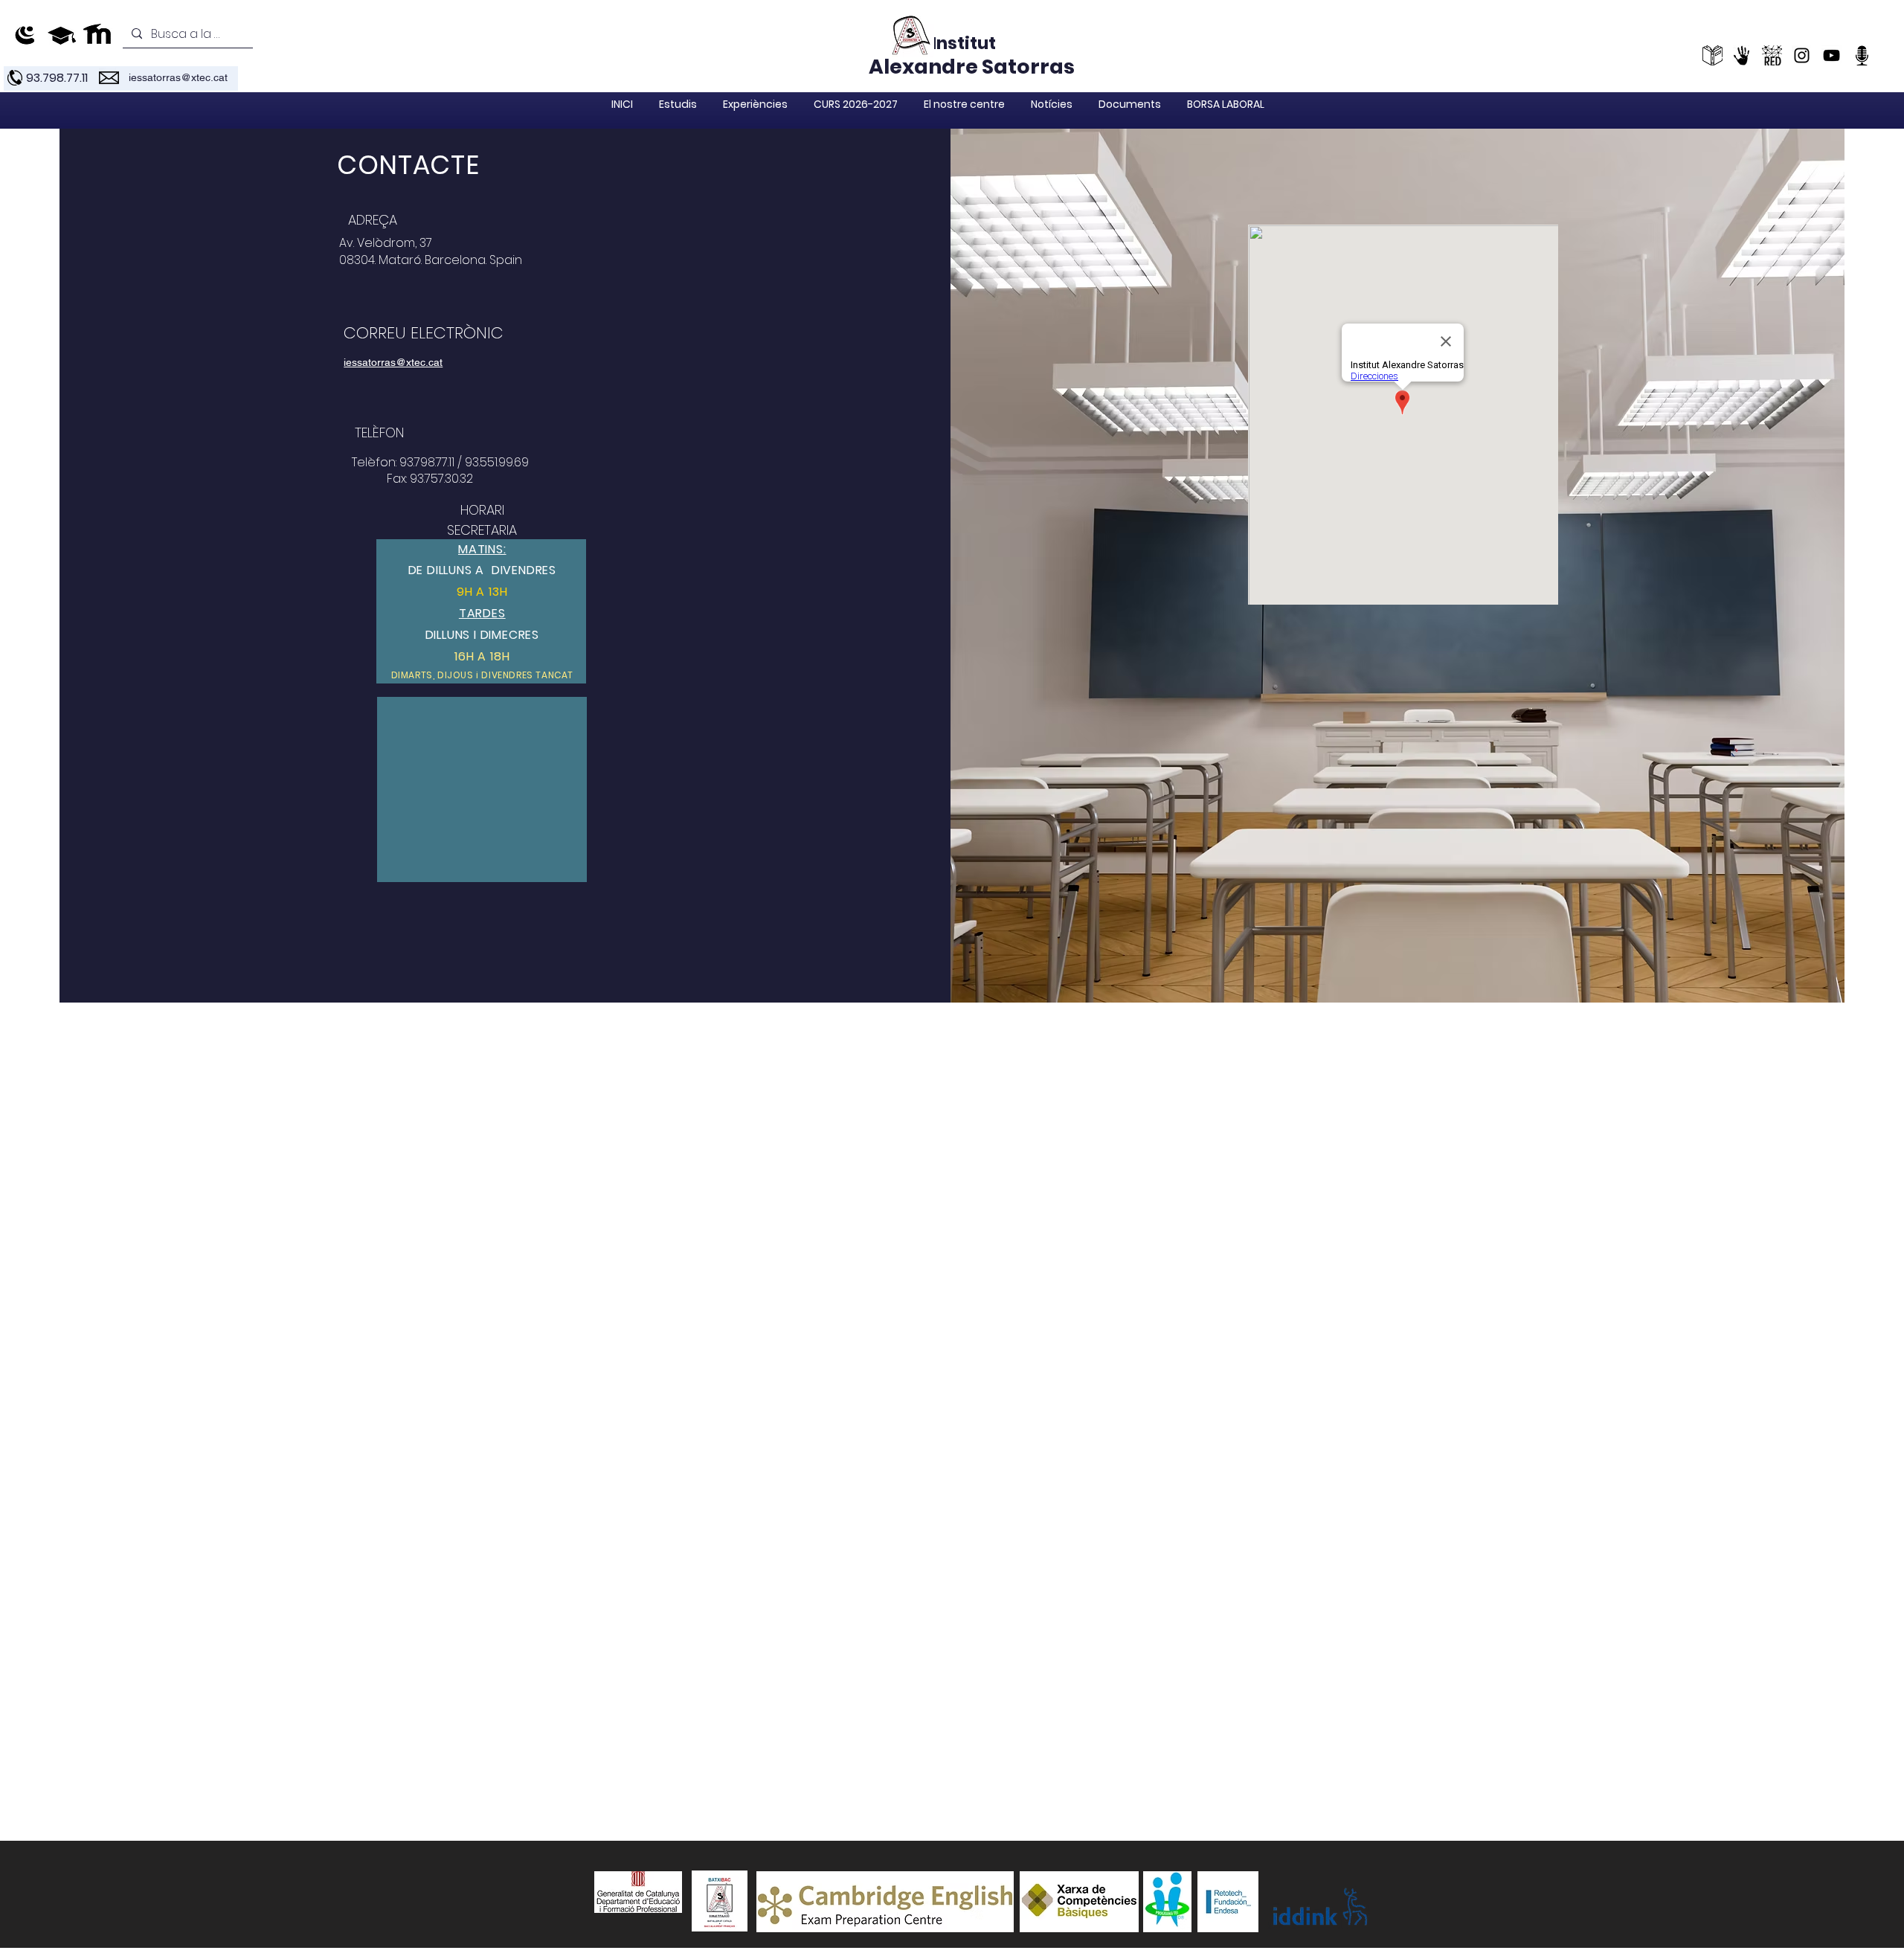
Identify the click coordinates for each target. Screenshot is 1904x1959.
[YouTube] (1831, 55)
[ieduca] (25, 35)
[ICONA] (1742, 55)
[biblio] (1712, 55)
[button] (678, 104)
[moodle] (98, 35)
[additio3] (61, 35)
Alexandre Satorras (972, 67)
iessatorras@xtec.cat (178, 77)
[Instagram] (1802, 55)
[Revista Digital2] (1772, 55)
